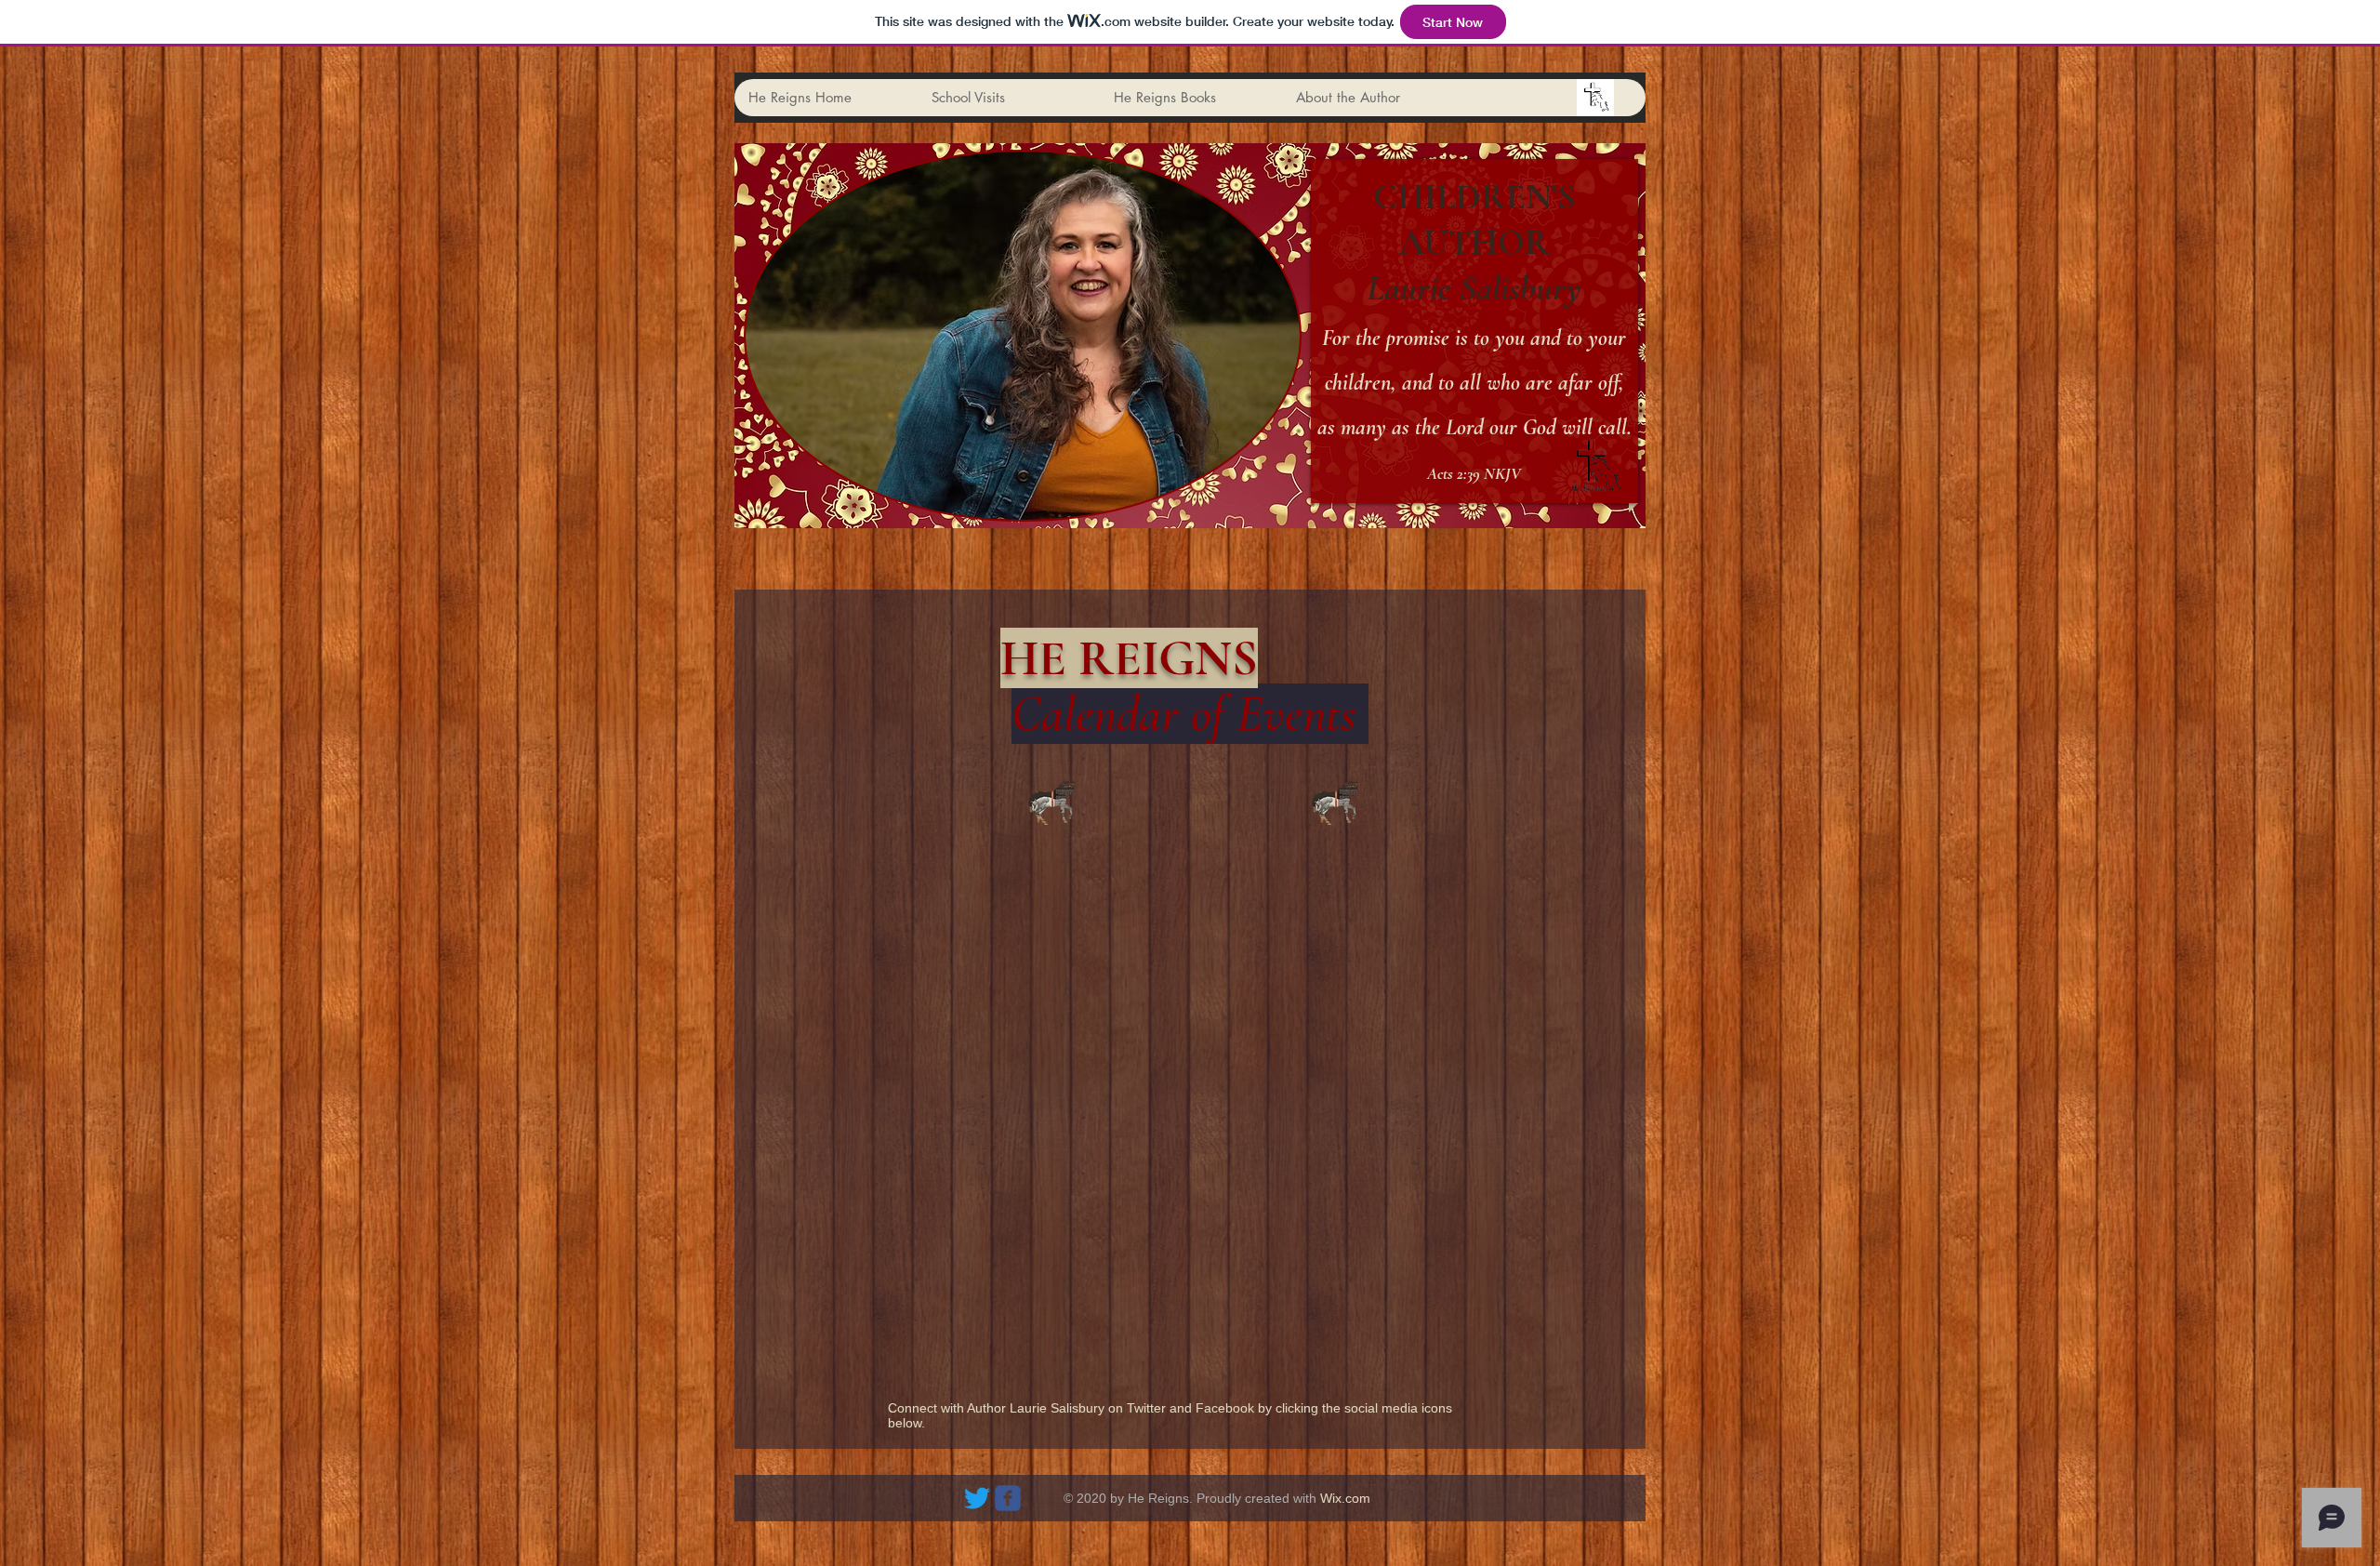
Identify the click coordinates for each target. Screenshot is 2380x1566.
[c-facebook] (1008, 1498)
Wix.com (1345, 1498)
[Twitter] (977, 1498)
